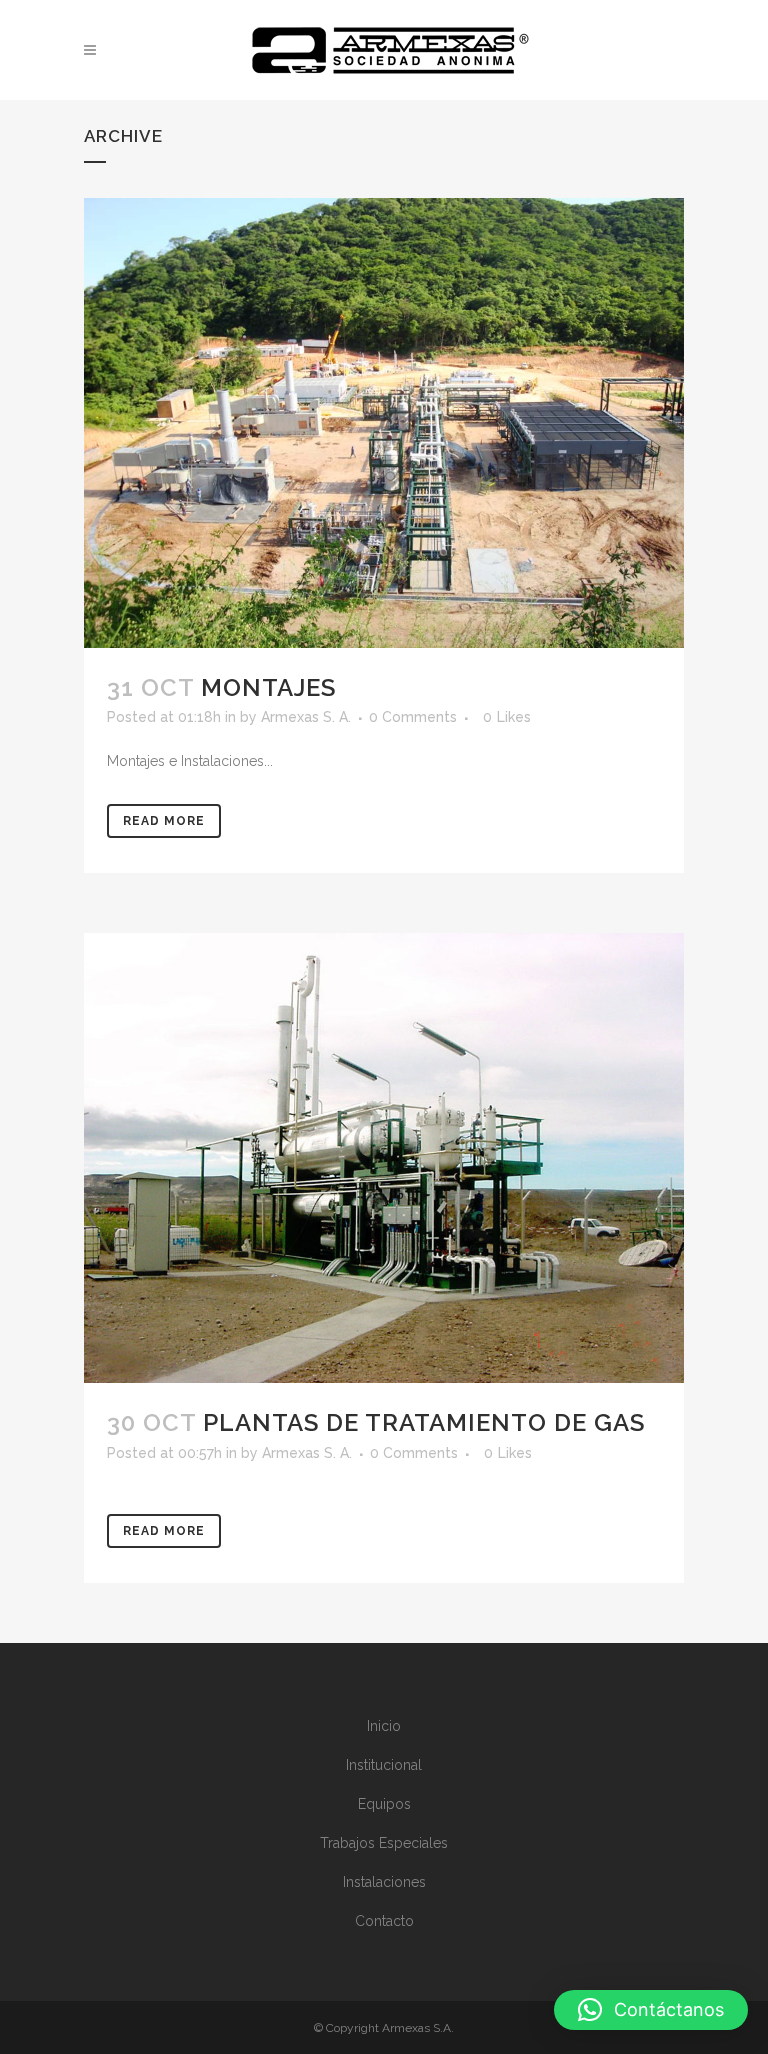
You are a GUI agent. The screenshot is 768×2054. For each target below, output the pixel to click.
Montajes (268, 687)
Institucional (384, 1765)
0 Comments (413, 717)
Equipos (384, 1804)
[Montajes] (384, 423)
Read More (164, 821)
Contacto (384, 1921)
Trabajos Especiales (384, 1843)
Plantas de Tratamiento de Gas (424, 1422)
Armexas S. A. (306, 717)
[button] (651, 2010)
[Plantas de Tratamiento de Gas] (384, 1158)
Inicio (384, 1726)
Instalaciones (384, 1882)
